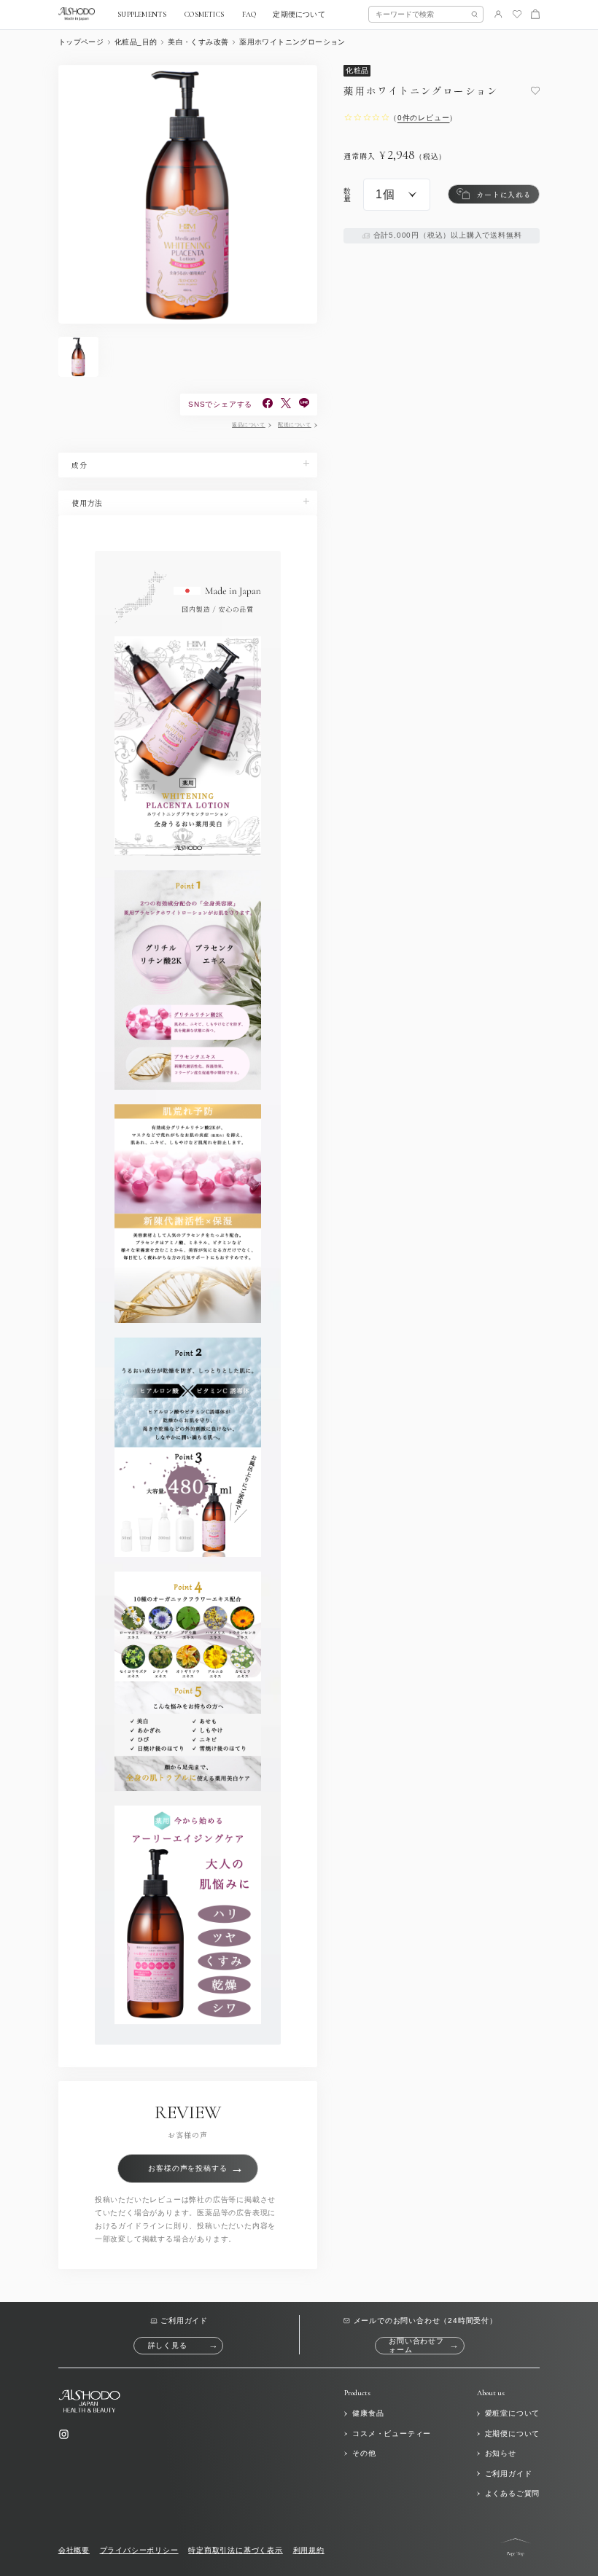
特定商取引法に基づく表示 (236, 2550)
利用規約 (309, 2550)
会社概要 (74, 2550)
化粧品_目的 (136, 42)
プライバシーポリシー (139, 2550)
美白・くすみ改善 (198, 42)
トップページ (81, 42)
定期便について (299, 15)
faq (249, 15)
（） (423, 118)
